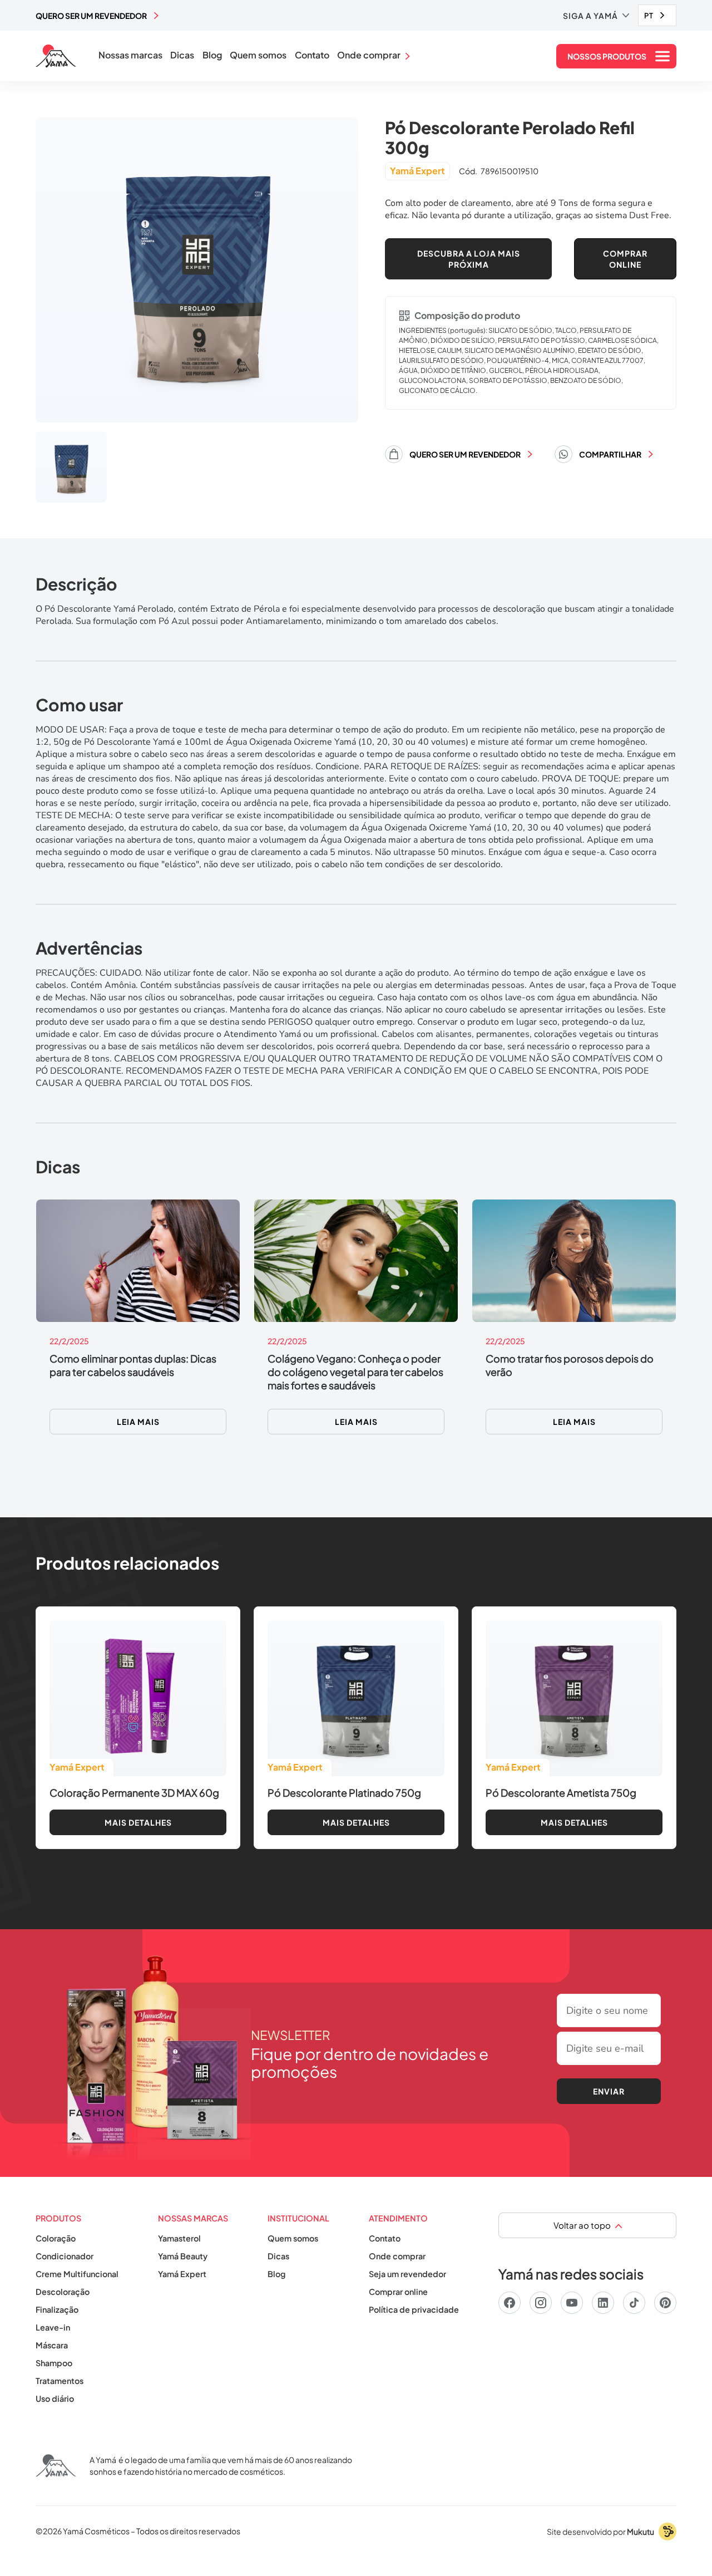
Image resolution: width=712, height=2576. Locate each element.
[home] (56, 56)
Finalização (57, 2309)
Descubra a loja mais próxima (469, 259)
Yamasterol (179, 2238)
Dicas (182, 55)
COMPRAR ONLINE (625, 259)
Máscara (52, 2345)
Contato (312, 55)
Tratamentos (60, 2381)
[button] (596, 16)
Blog (212, 55)
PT (649, 16)
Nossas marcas (130, 55)
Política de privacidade (414, 2309)
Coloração (56, 2238)
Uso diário (55, 2398)
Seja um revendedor (407, 2274)
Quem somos (258, 55)
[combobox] (657, 15)
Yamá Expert (182, 2274)
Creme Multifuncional (77, 2274)
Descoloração (63, 2292)
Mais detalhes (138, 1822)
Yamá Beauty (183, 2256)
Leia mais (138, 1422)
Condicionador (65, 2256)
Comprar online (398, 2292)
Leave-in (53, 2327)
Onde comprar (397, 2256)
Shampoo (54, 2363)
